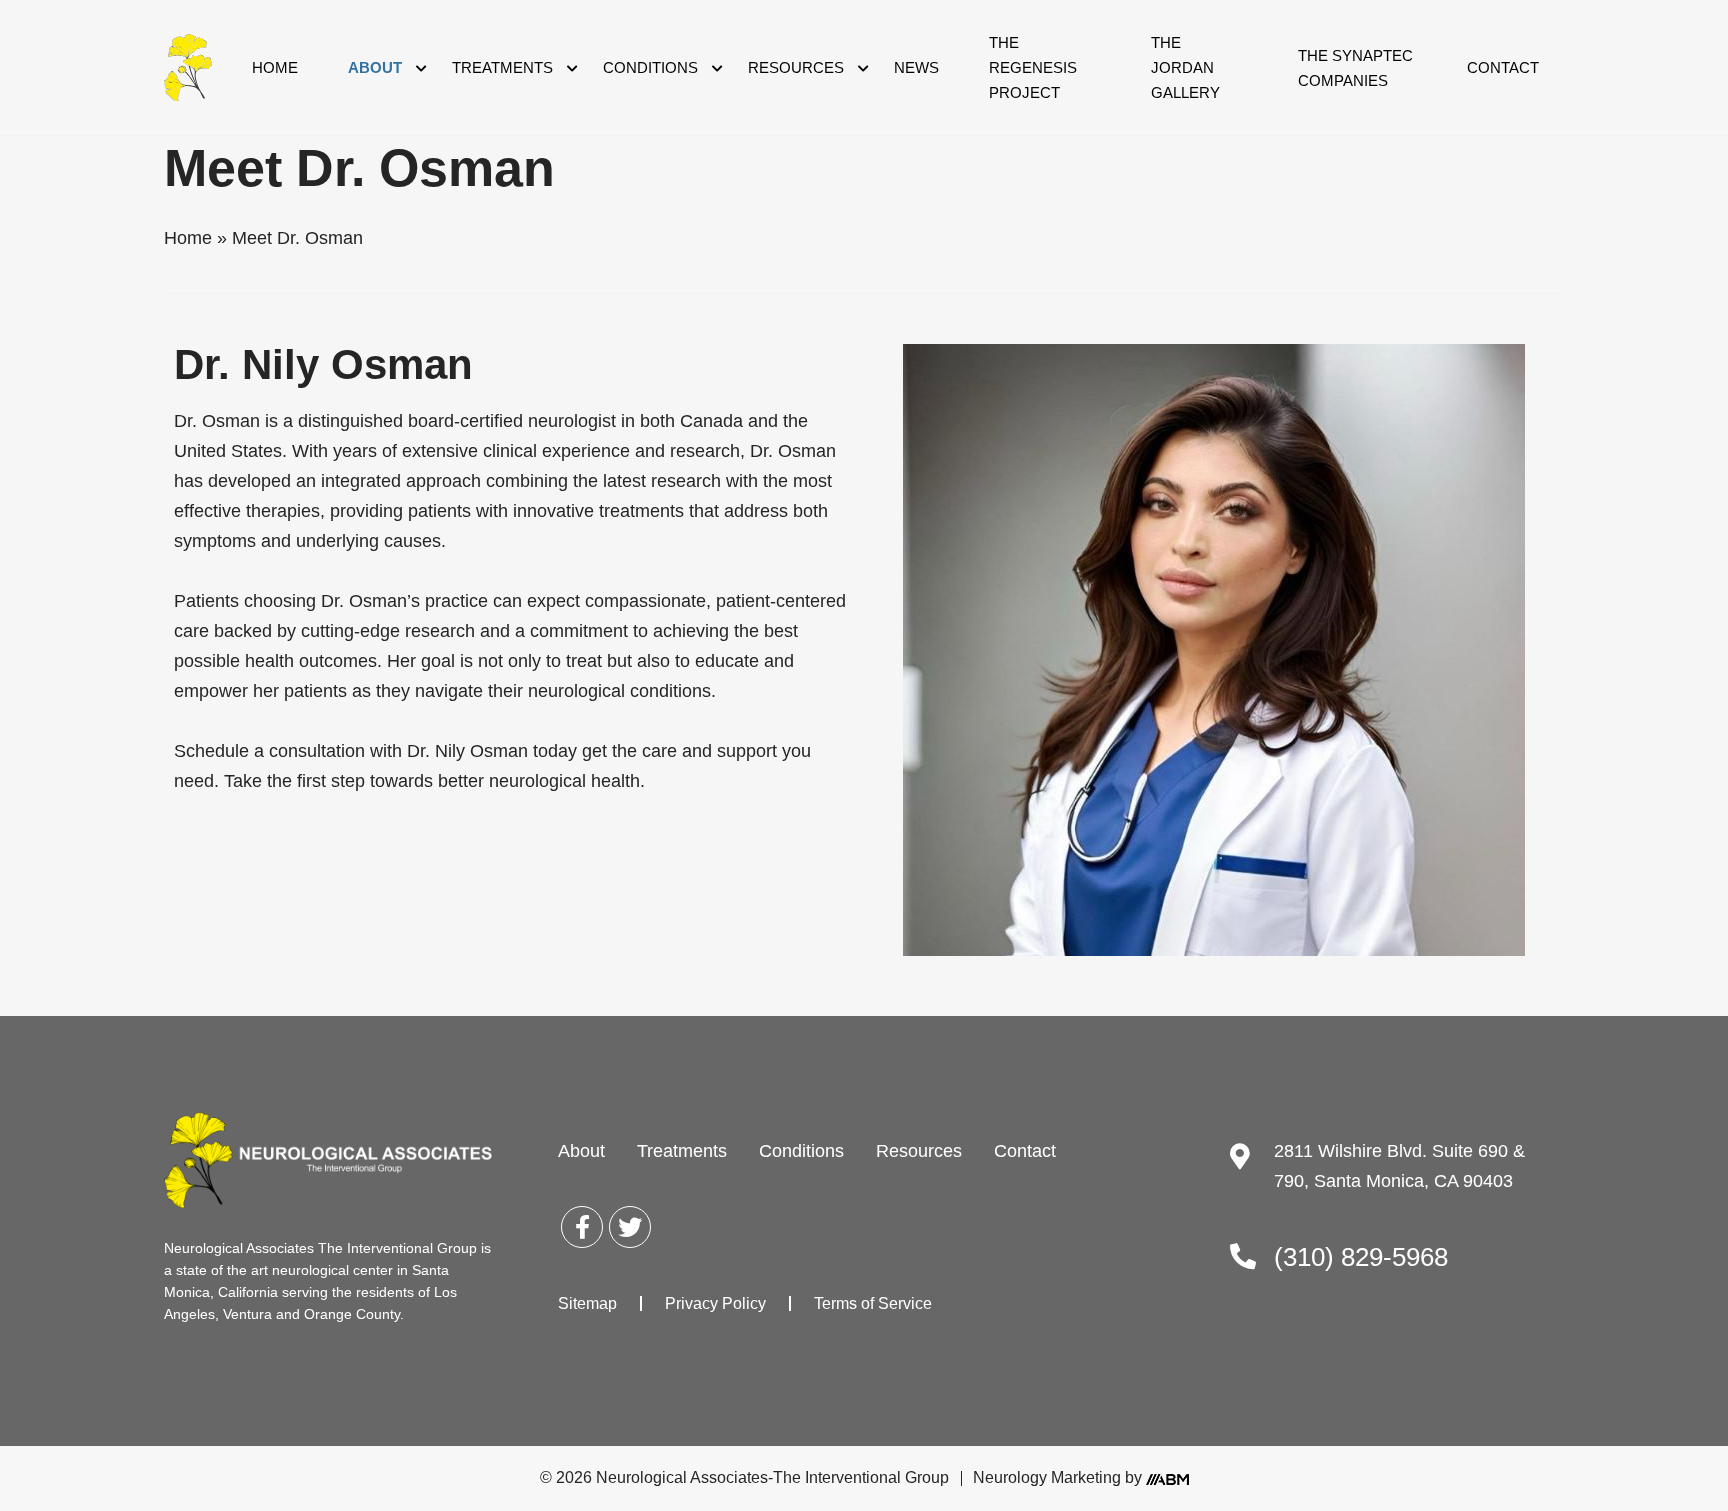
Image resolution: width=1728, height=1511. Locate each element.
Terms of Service (873, 1303)
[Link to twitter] (630, 1227)
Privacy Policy (715, 1303)
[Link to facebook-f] (582, 1227)
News (916, 67)
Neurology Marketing (1047, 1477)
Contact (1503, 67)
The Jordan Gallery (1185, 67)
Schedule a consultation (269, 751)
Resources (796, 67)
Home (275, 67)
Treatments (502, 67)
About (375, 67)
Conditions (650, 67)
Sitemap (587, 1303)
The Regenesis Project (1033, 67)
